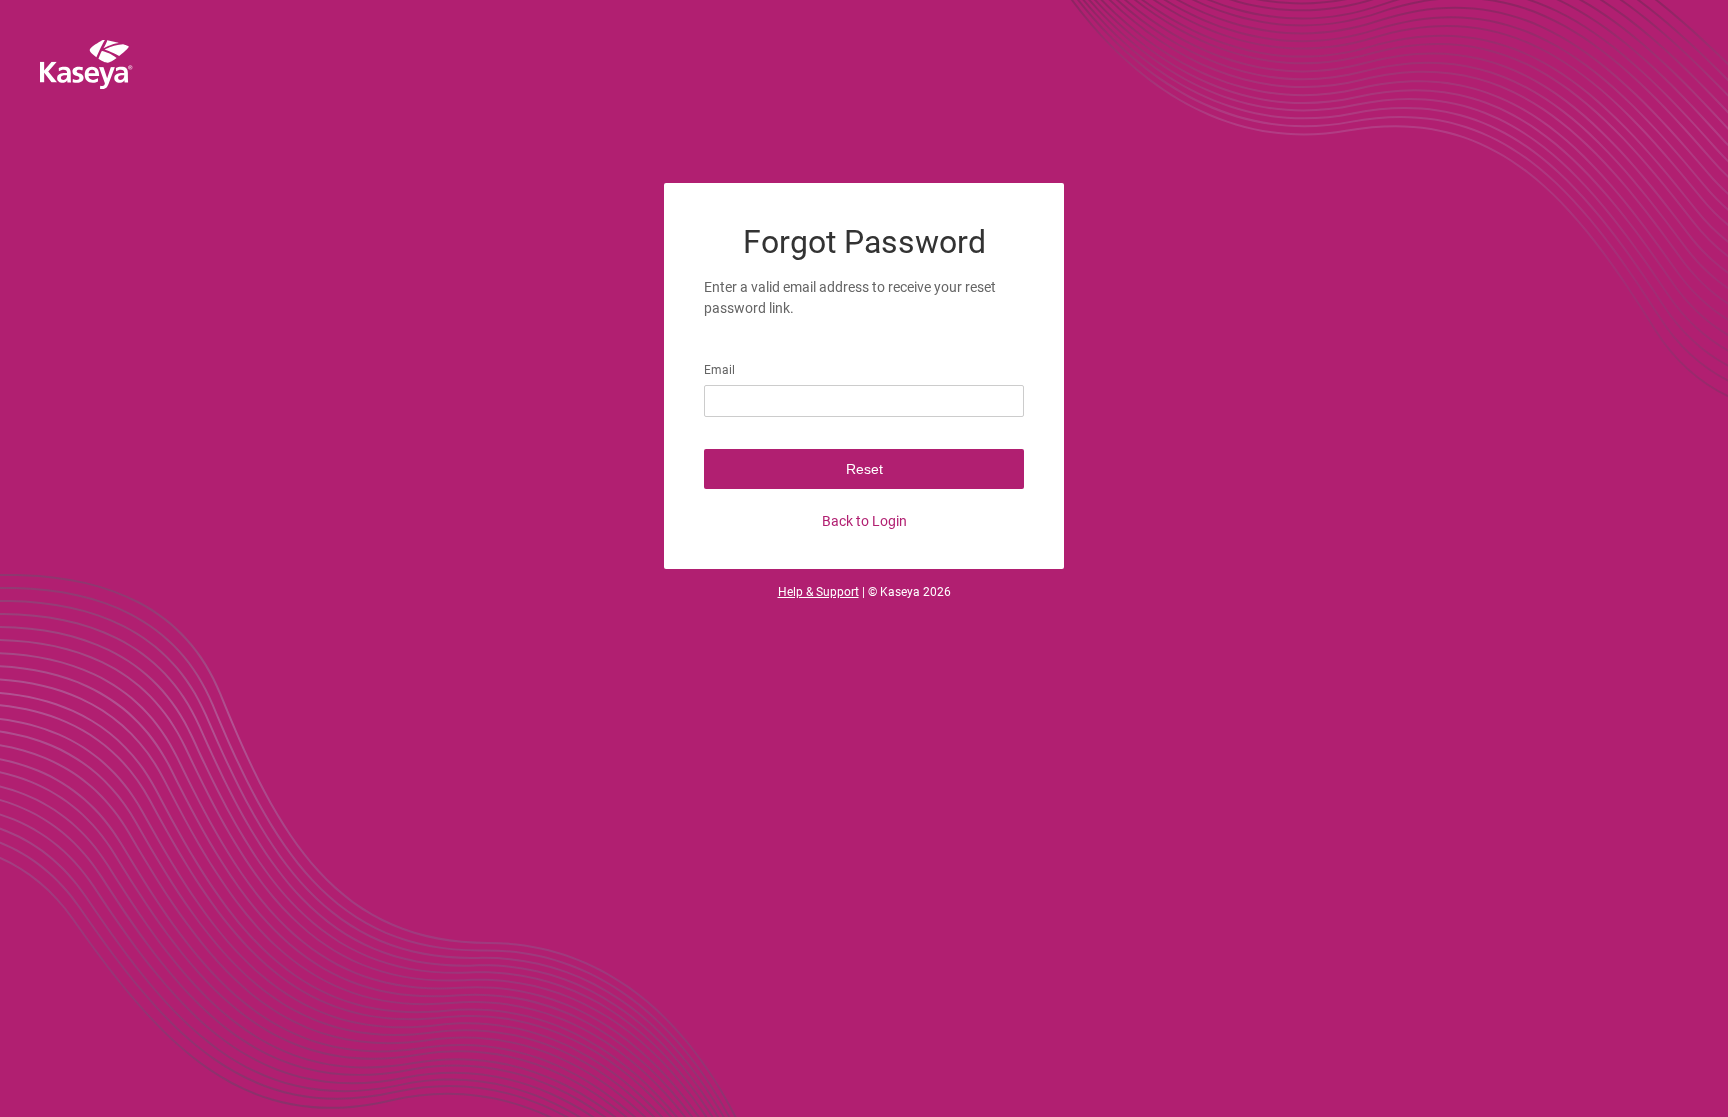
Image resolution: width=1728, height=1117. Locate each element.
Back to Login (864, 521)
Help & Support (818, 592)
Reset (864, 469)
